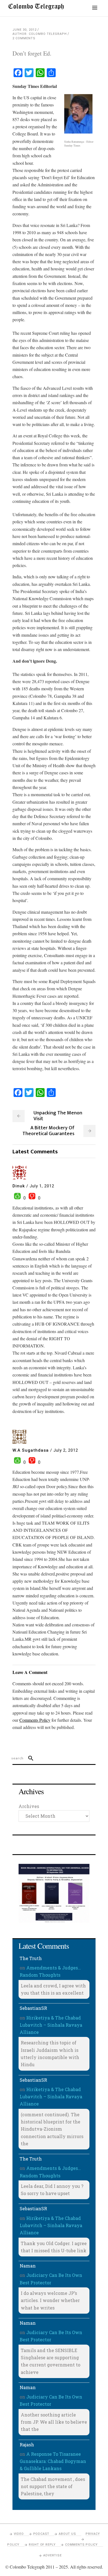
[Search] (28, 1758)
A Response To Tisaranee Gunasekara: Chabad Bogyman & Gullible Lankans (53, 2461)
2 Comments (24, 38)
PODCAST (41, 2534)
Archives (29, 1806)
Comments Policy (81, 2545)
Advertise (52, 2555)
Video (19, 2534)
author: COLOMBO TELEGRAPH (40, 34)
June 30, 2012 (25, 30)
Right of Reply (42, 2545)
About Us (67, 2534)
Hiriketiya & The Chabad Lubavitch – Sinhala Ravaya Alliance (51, 2025)
